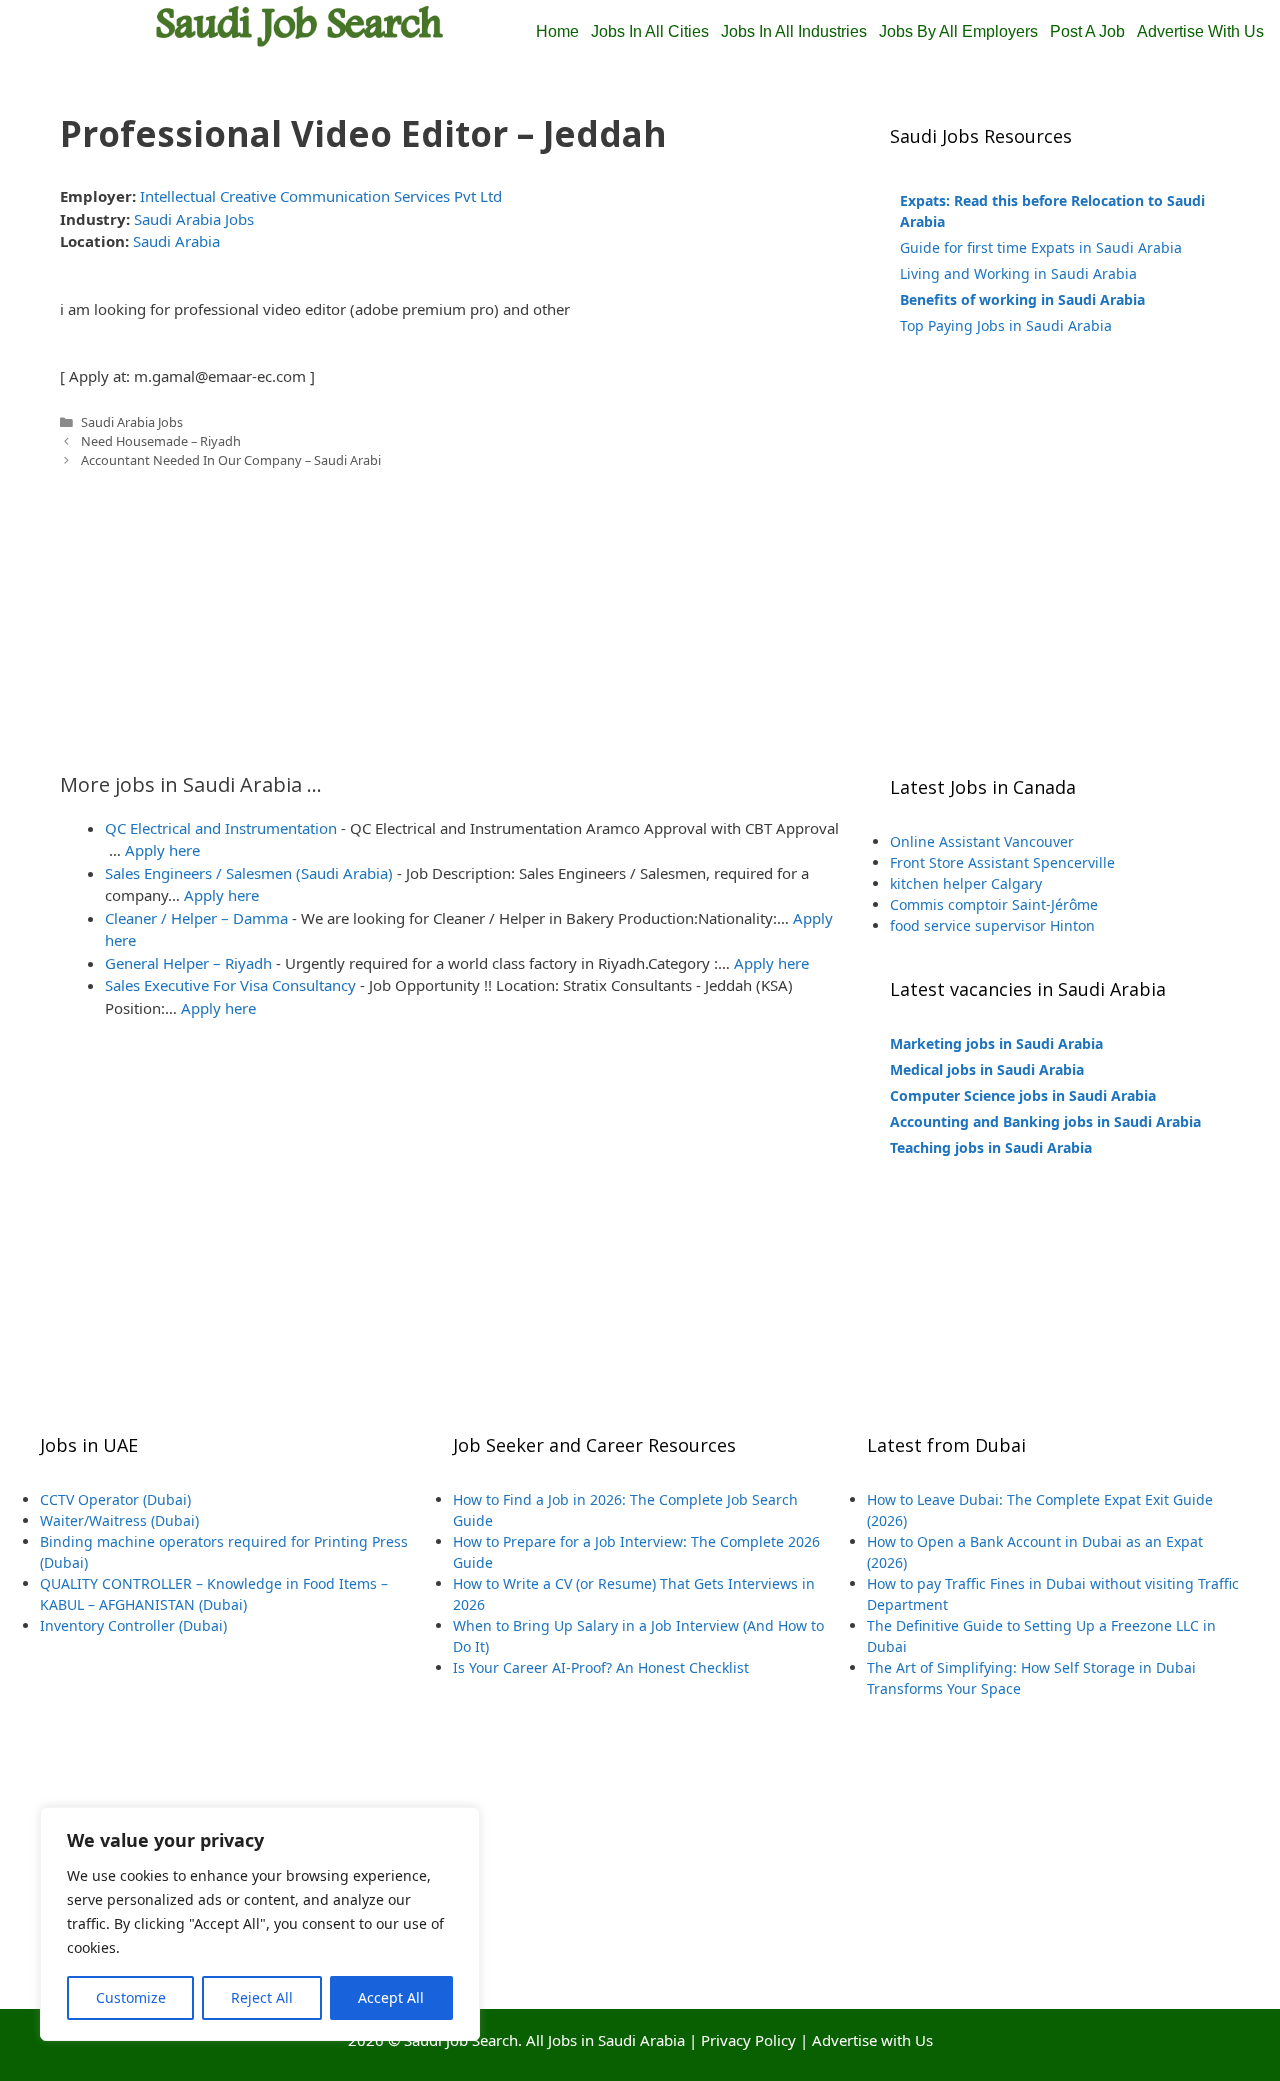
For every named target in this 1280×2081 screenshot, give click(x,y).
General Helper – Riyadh (188, 963)
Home (557, 31)
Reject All (262, 1997)
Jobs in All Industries (794, 31)
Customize (131, 1997)
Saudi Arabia (176, 241)
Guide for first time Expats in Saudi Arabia (1041, 247)
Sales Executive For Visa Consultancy (230, 985)
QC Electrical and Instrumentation (221, 828)
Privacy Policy (748, 2040)
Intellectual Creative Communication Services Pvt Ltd (321, 196)
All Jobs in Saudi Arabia (605, 2040)
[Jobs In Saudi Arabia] (300, 24)
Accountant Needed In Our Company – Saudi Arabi (231, 460)
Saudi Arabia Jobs (194, 219)
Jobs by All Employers (958, 31)
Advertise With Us (1200, 31)
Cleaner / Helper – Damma (196, 918)
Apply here (162, 850)
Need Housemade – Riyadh (161, 441)
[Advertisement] (450, 610)
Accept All (391, 1997)
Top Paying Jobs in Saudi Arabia (1006, 325)
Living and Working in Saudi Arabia (1018, 273)
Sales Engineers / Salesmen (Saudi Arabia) (249, 873)
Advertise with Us (872, 2040)
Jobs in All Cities (650, 31)
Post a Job (1087, 31)
